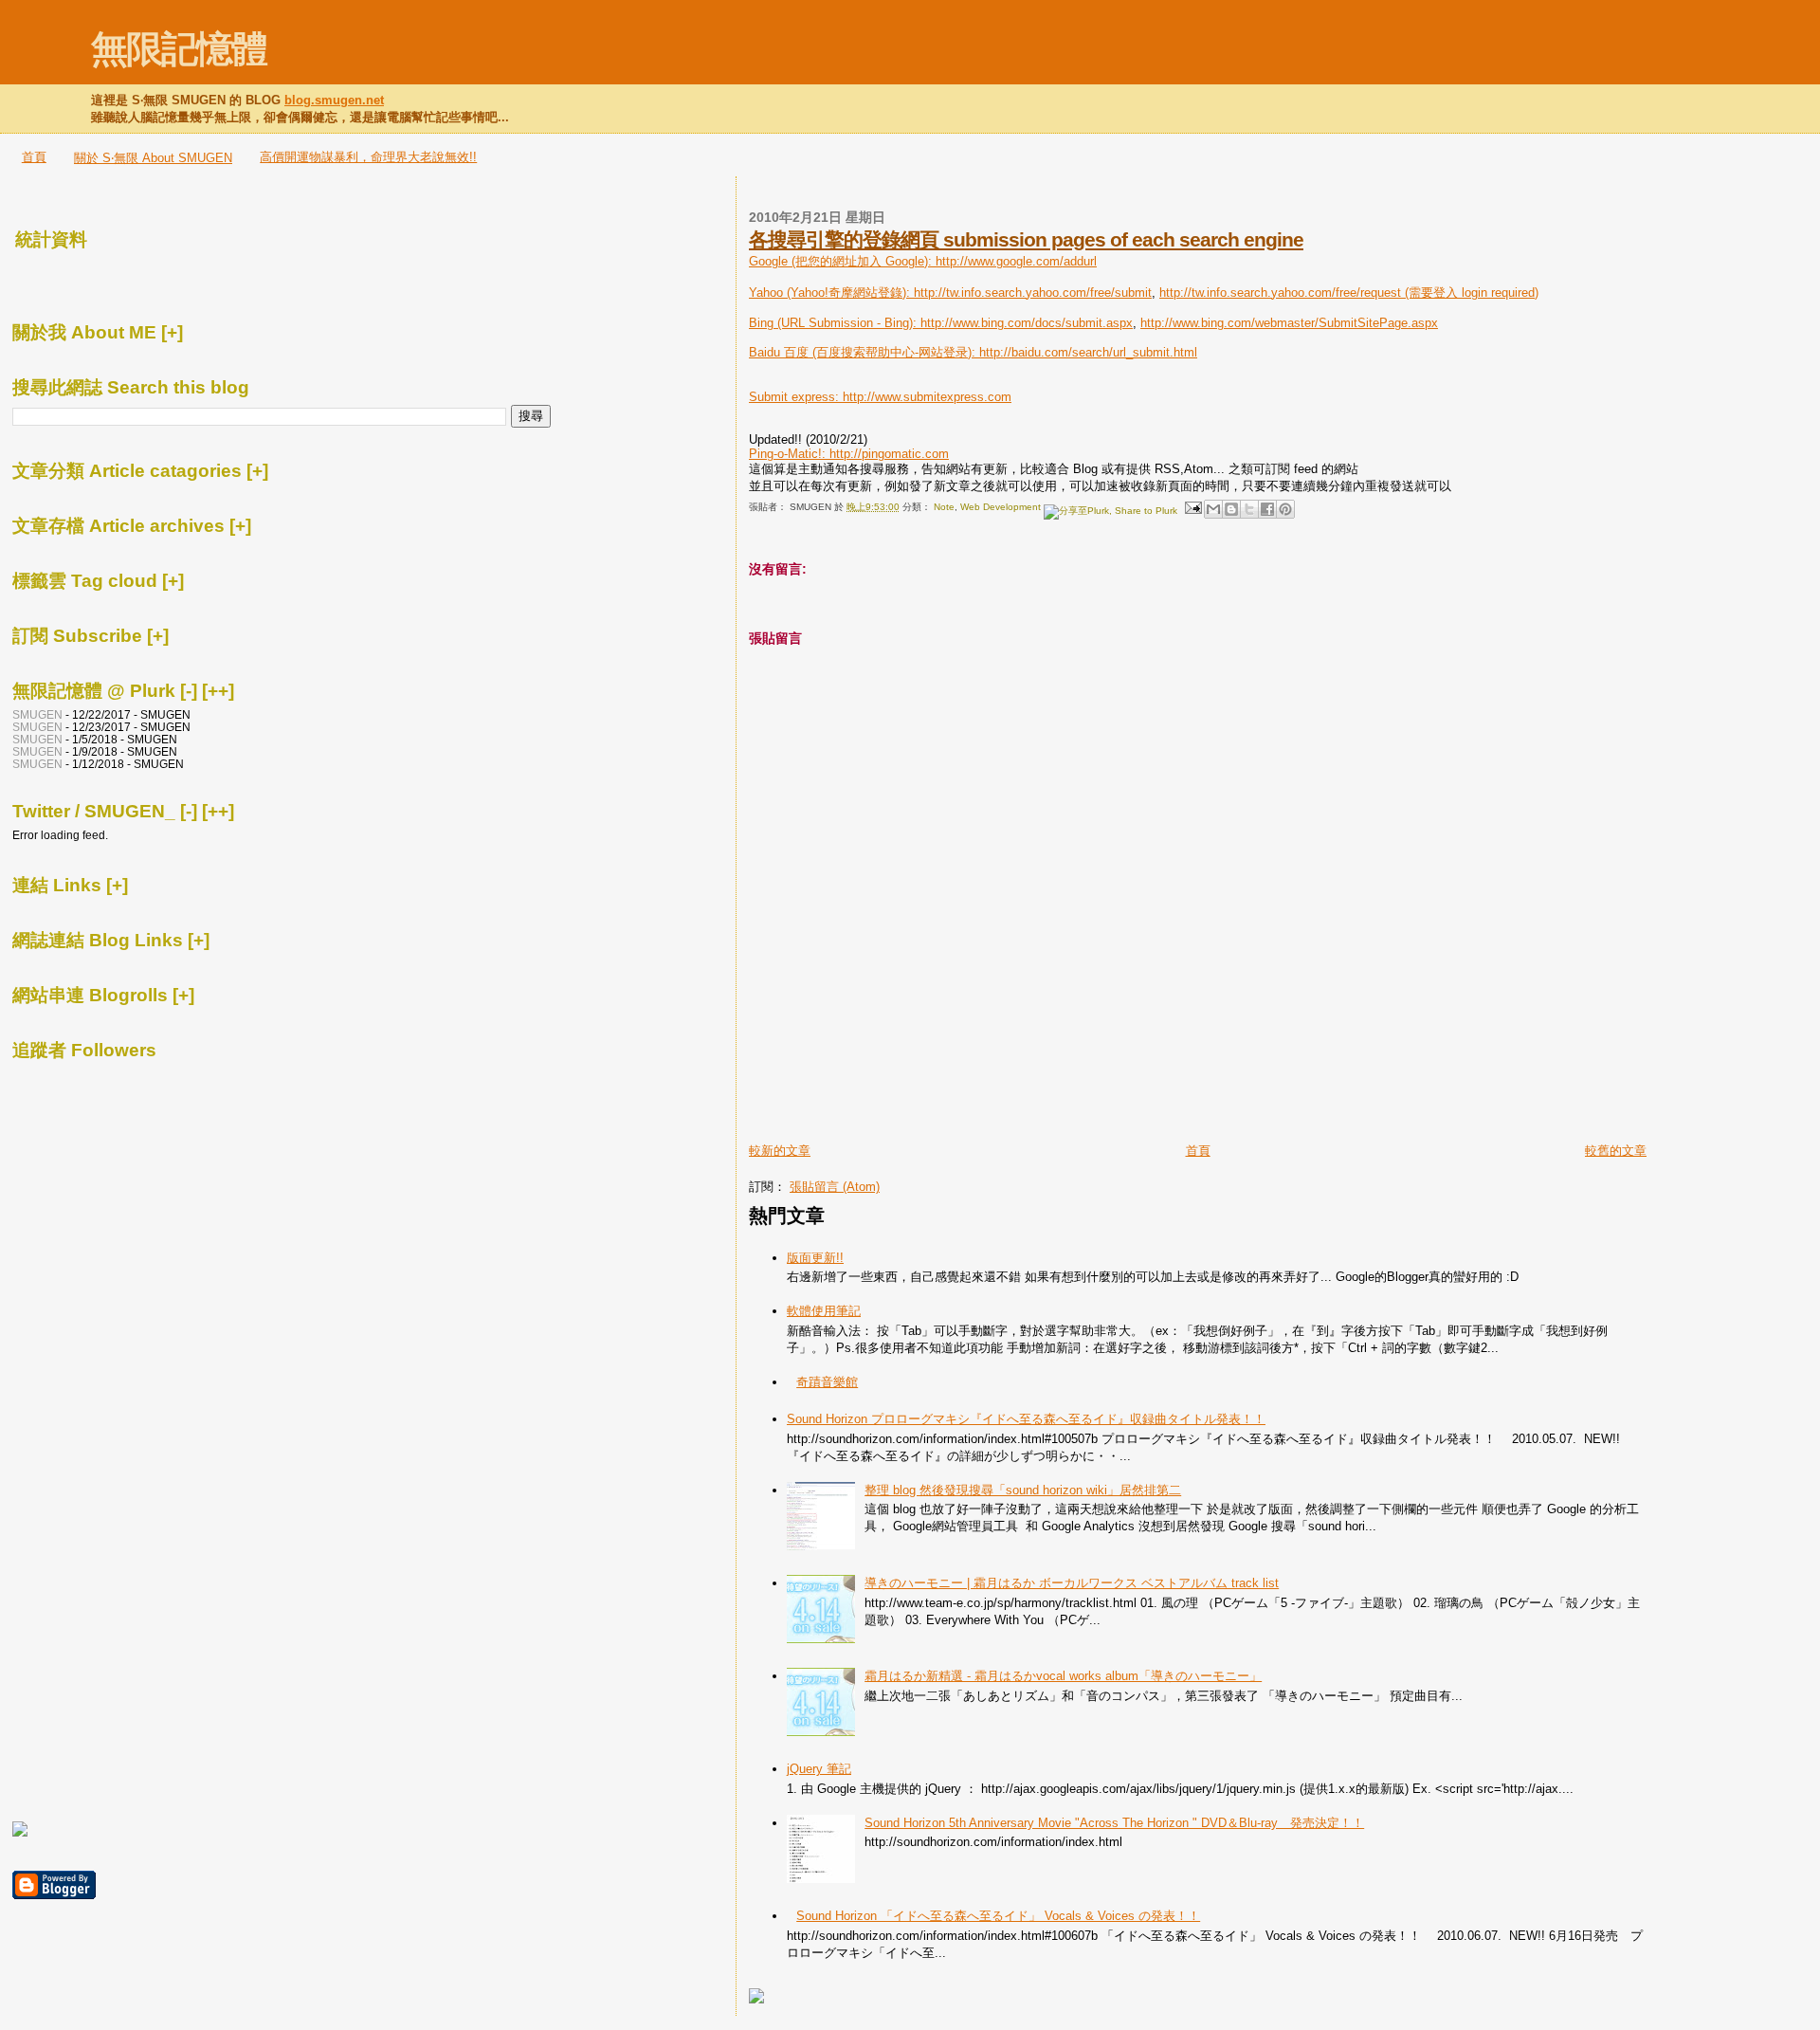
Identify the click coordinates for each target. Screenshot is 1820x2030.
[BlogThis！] (1231, 509)
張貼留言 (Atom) (835, 1187)
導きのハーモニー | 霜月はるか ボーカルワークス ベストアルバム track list (1072, 1583)
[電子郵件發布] (1192, 507)
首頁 (34, 157)
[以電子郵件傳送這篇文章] (1213, 509)
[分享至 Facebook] (1267, 509)
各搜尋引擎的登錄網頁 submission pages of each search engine (1026, 239)
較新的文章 (780, 1151)
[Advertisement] (971, 190)
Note (944, 507)
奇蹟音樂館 (827, 1382)
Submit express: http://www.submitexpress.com (880, 397)
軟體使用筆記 (824, 1311)
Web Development (1001, 507)
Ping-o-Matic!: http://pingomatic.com (849, 454)
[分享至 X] (1249, 509)
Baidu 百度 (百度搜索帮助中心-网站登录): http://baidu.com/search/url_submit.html (973, 352)
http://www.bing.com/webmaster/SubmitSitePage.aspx (1289, 323)
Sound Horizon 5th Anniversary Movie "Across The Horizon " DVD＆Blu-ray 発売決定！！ (1114, 1823)
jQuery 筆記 (819, 1769)
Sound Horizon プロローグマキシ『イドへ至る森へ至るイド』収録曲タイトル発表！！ (1026, 1419)
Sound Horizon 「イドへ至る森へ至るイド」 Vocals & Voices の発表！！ (998, 1916)
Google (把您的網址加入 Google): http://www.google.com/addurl (923, 261)
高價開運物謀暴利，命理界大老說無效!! (368, 157)
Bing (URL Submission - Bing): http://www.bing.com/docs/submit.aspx (941, 323)
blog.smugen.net (334, 100)
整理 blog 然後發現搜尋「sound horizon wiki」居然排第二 (1023, 1490)
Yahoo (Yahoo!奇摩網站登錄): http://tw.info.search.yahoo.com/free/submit (950, 293)
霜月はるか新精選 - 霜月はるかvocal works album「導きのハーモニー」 (1063, 1676)
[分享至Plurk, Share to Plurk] (1110, 507)
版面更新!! (815, 1258)
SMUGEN (37, 714)
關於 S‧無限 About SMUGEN (153, 158)
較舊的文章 (1616, 1151)
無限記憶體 (179, 49)
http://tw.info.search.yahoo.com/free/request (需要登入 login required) (1349, 293)
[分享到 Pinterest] (1285, 509)
